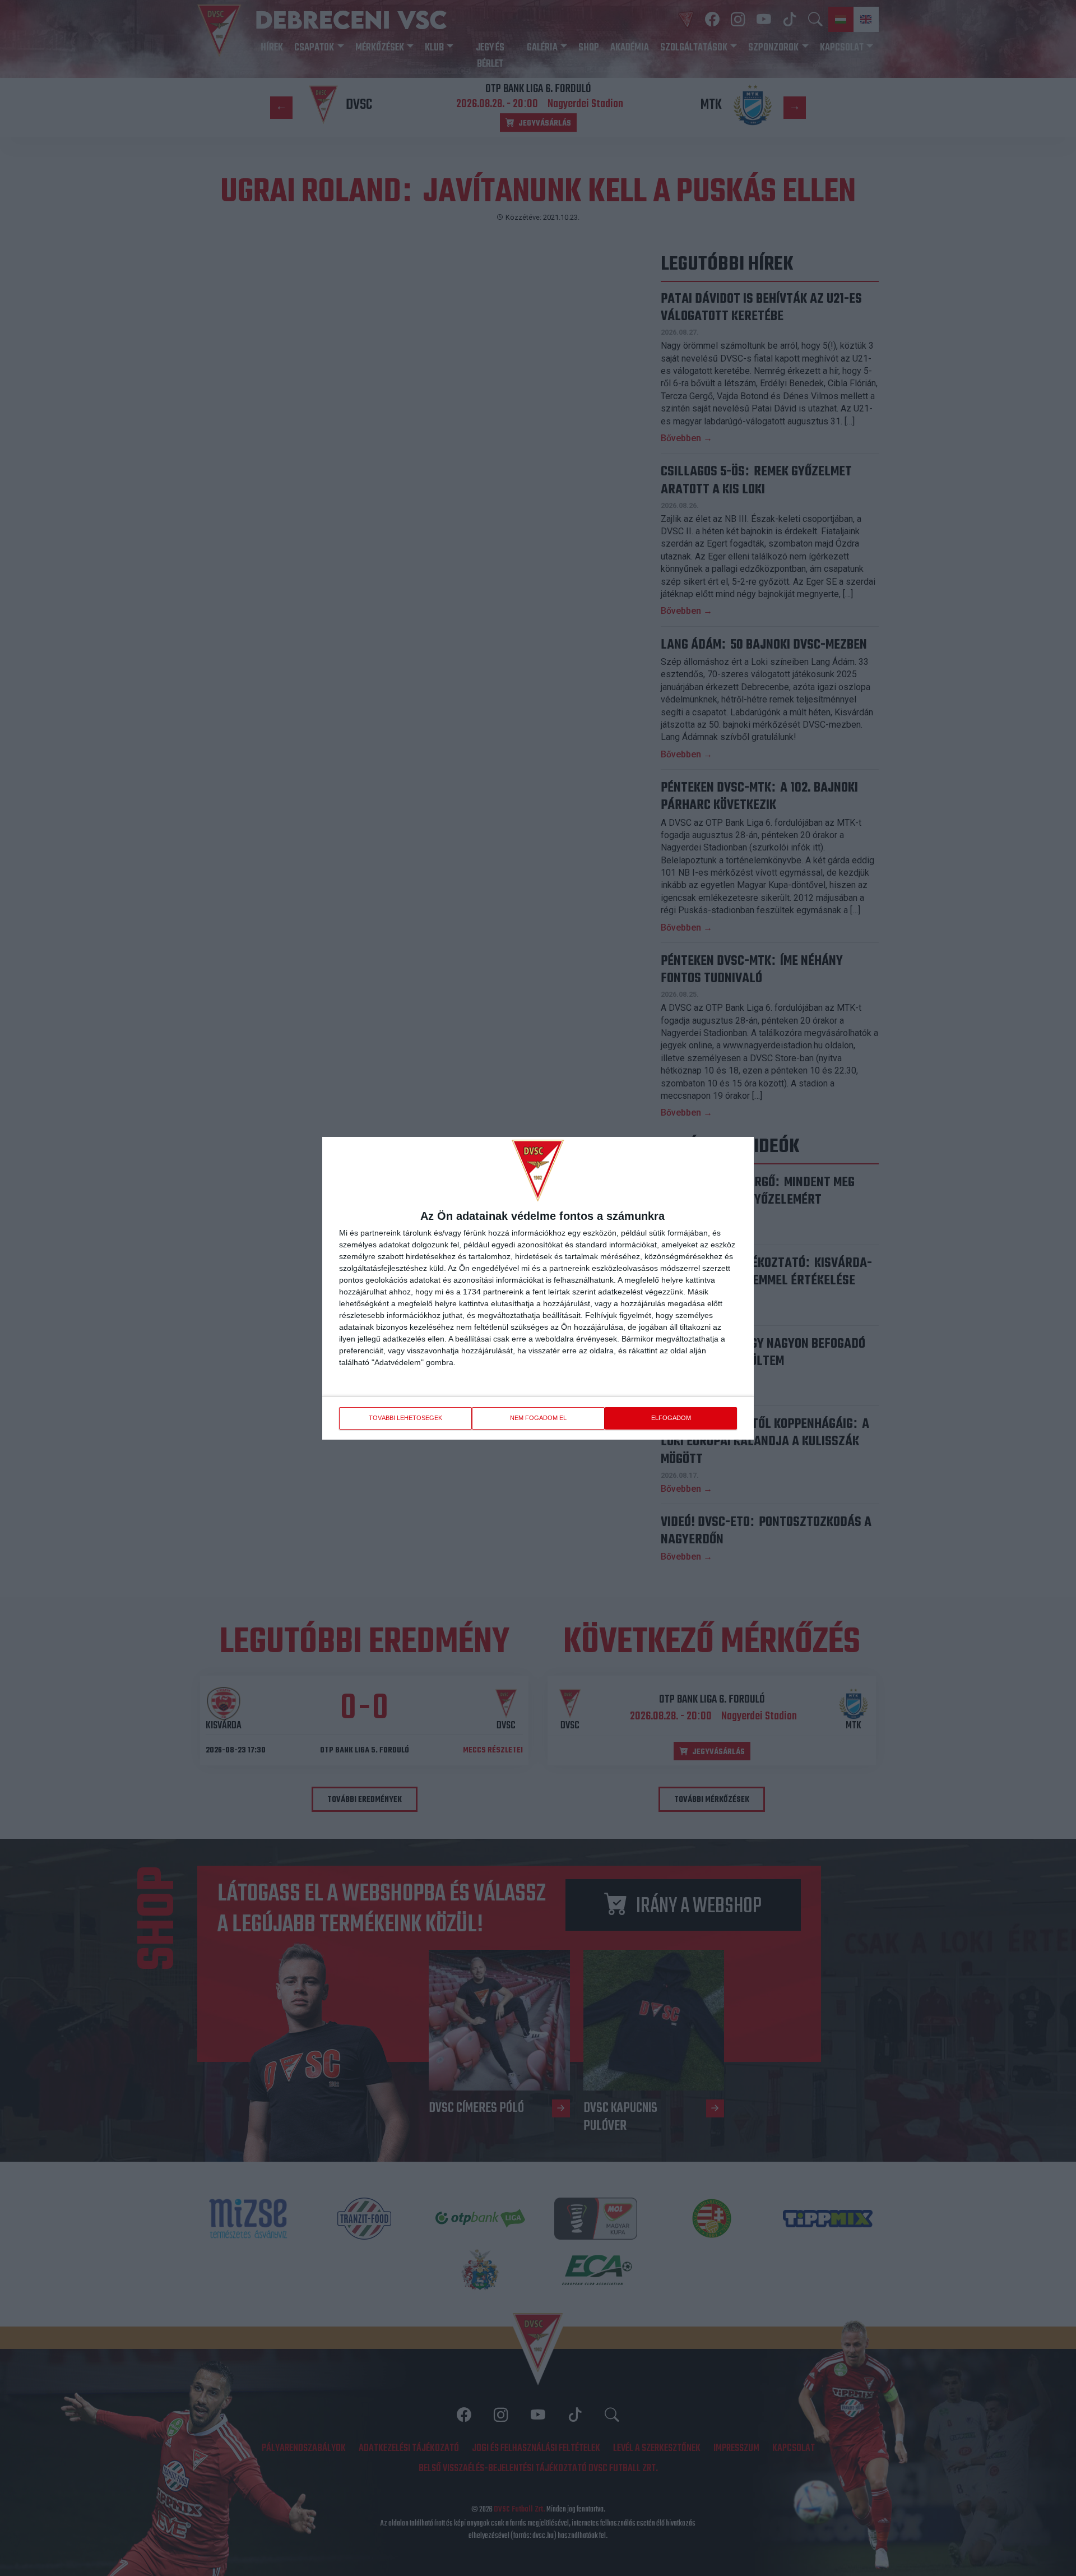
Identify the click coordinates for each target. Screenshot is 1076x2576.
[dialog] (538, 1288)
